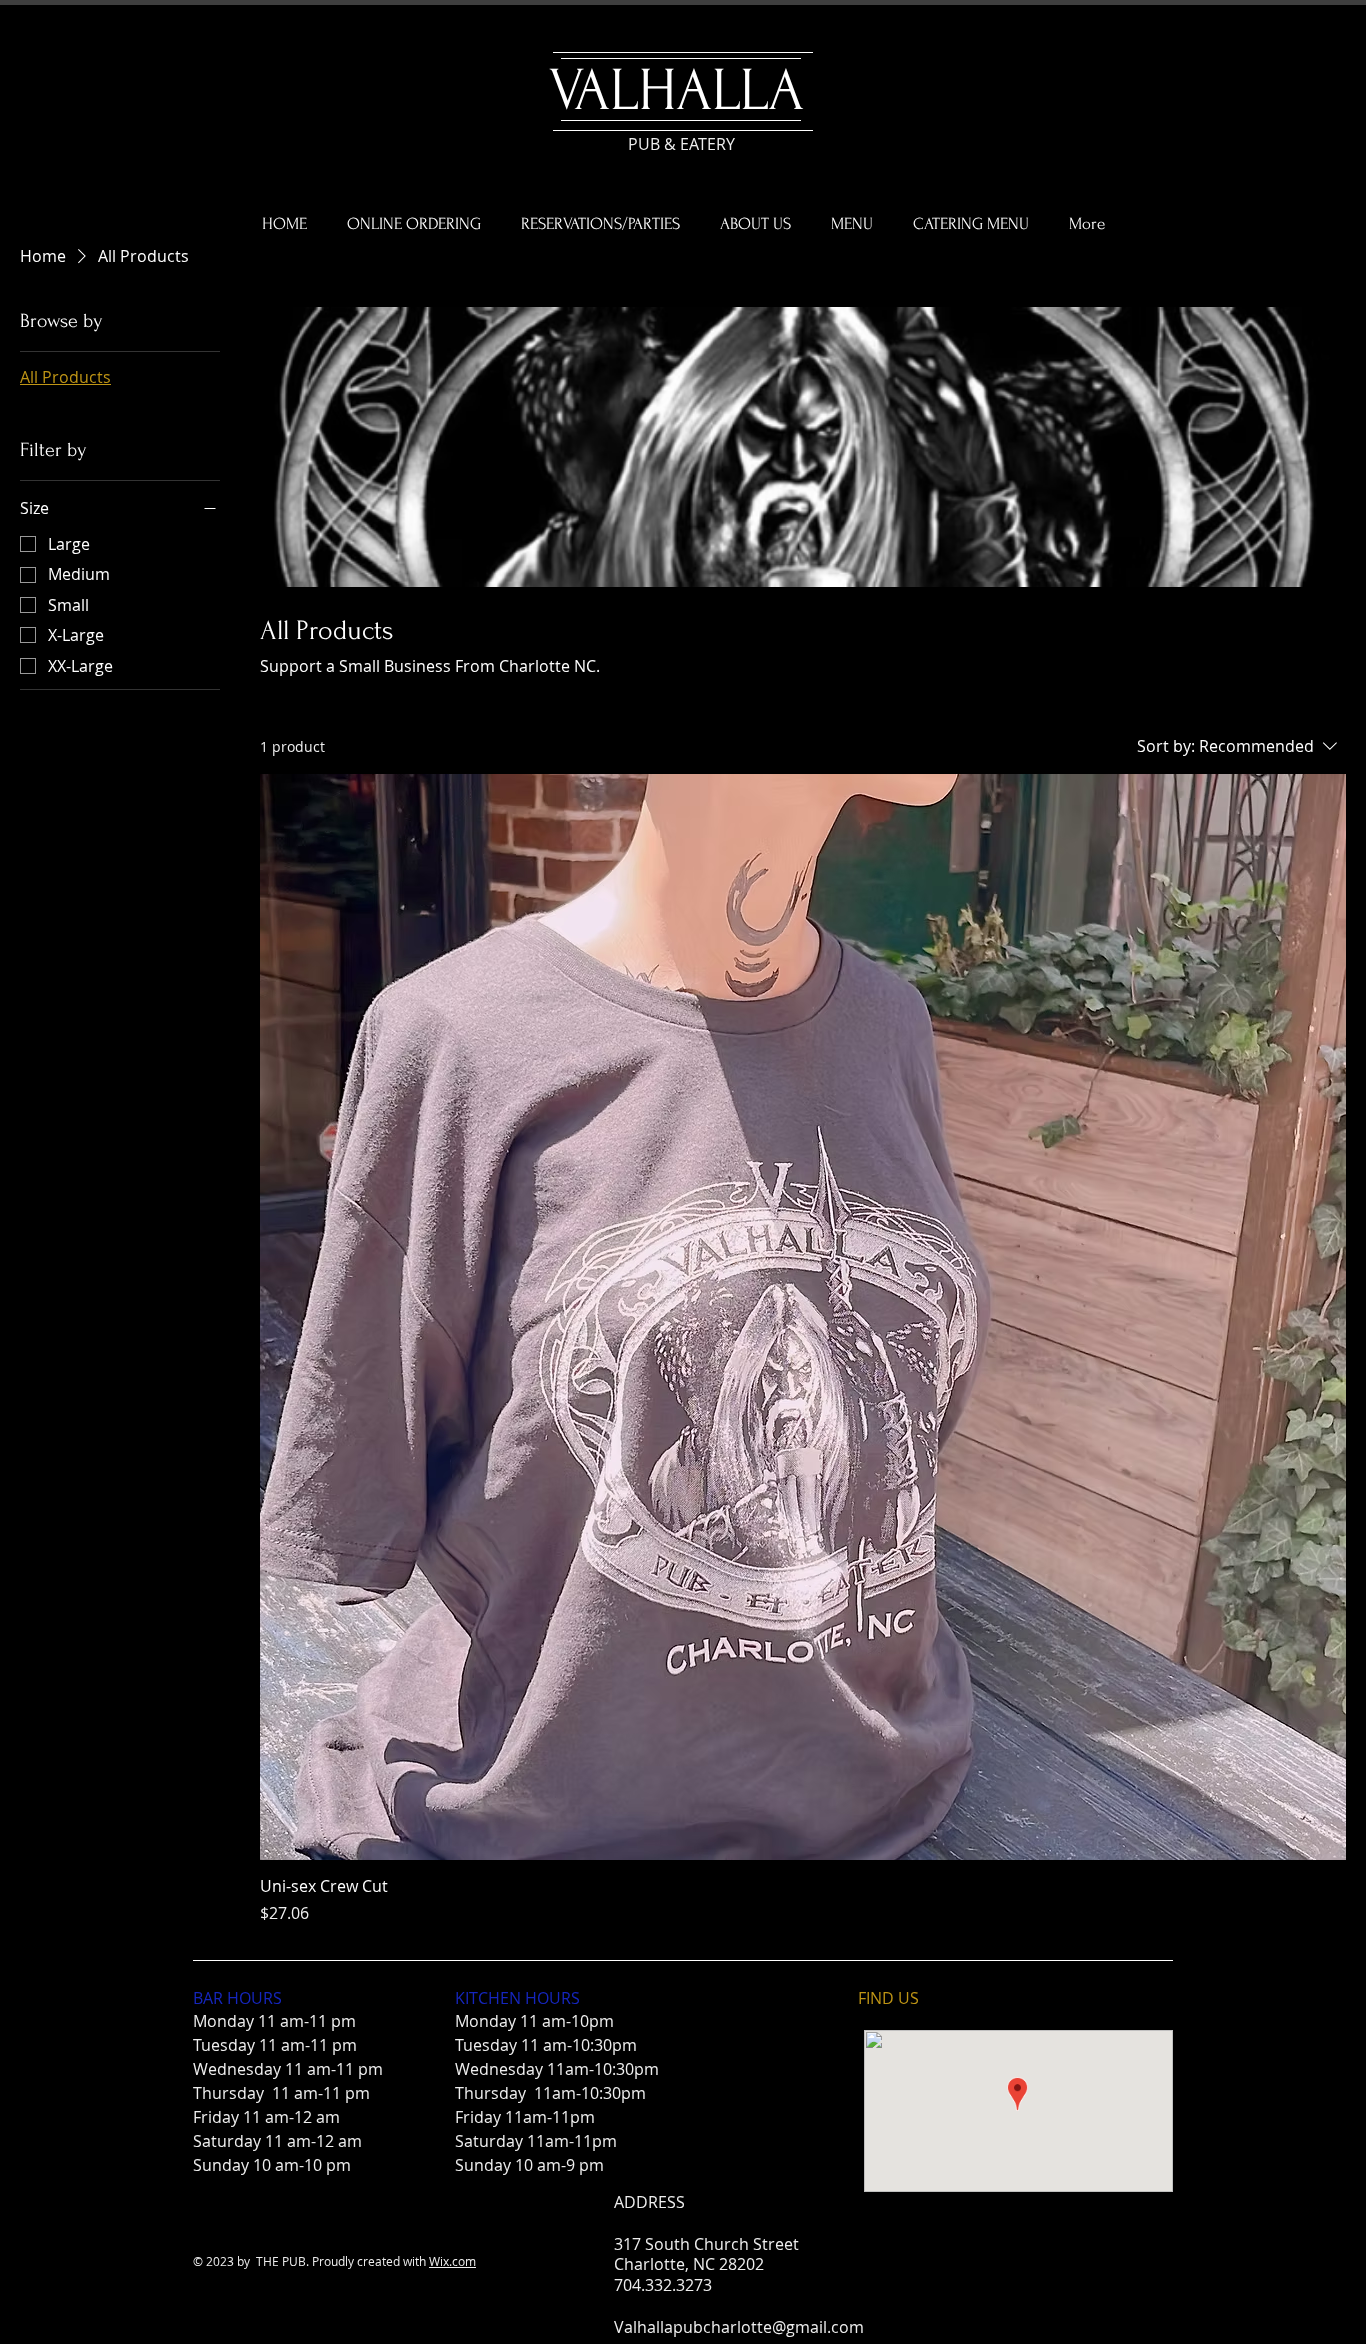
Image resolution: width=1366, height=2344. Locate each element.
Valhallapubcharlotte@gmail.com (739, 2327)
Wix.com (452, 2261)
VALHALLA (676, 90)
